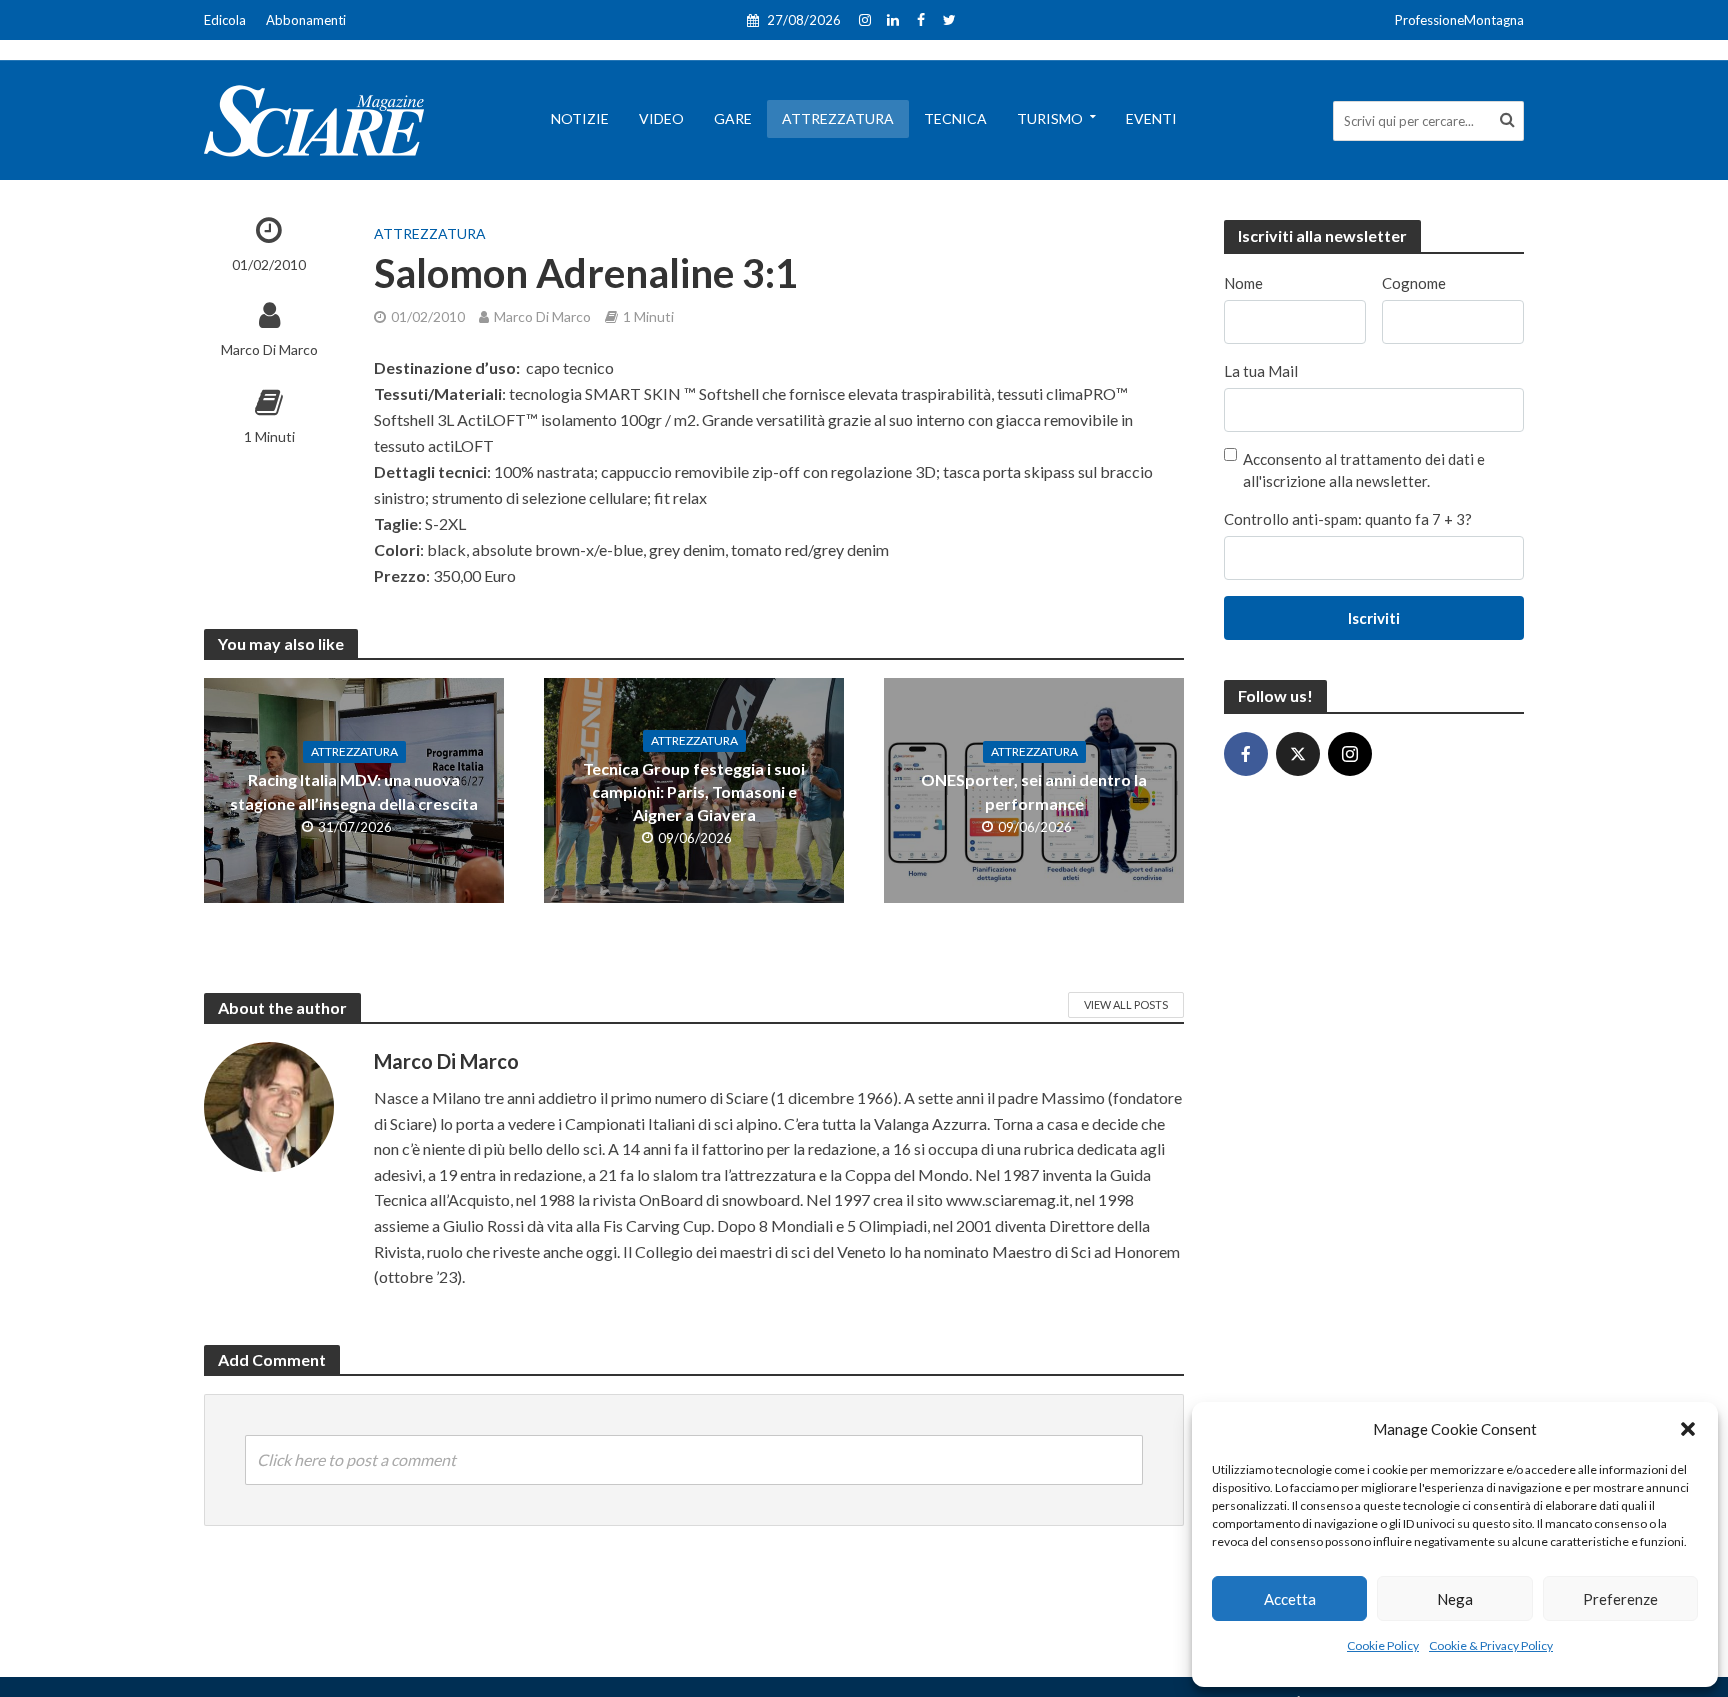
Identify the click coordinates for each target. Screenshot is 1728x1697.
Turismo (1050, 118)
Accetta (1290, 1599)
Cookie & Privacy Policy (1491, 1645)
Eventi (1151, 118)
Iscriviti (1374, 618)
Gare (733, 118)
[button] (1688, 1429)
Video (661, 118)
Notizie (580, 118)
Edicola (225, 20)
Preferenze (1620, 1599)
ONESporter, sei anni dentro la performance (1034, 791)
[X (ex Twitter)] (1298, 754)
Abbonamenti (306, 20)
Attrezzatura (838, 118)
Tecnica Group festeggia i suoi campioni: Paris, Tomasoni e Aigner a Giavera (694, 791)
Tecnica (955, 118)
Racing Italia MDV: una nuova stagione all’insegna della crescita (354, 791)
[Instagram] (1350, 754)
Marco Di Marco (269, 349)
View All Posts (1126, 1004)
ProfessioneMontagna (1459, 20)
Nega (1455, 1599)
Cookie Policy (1383, 1645)
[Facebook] (1246, 754)
